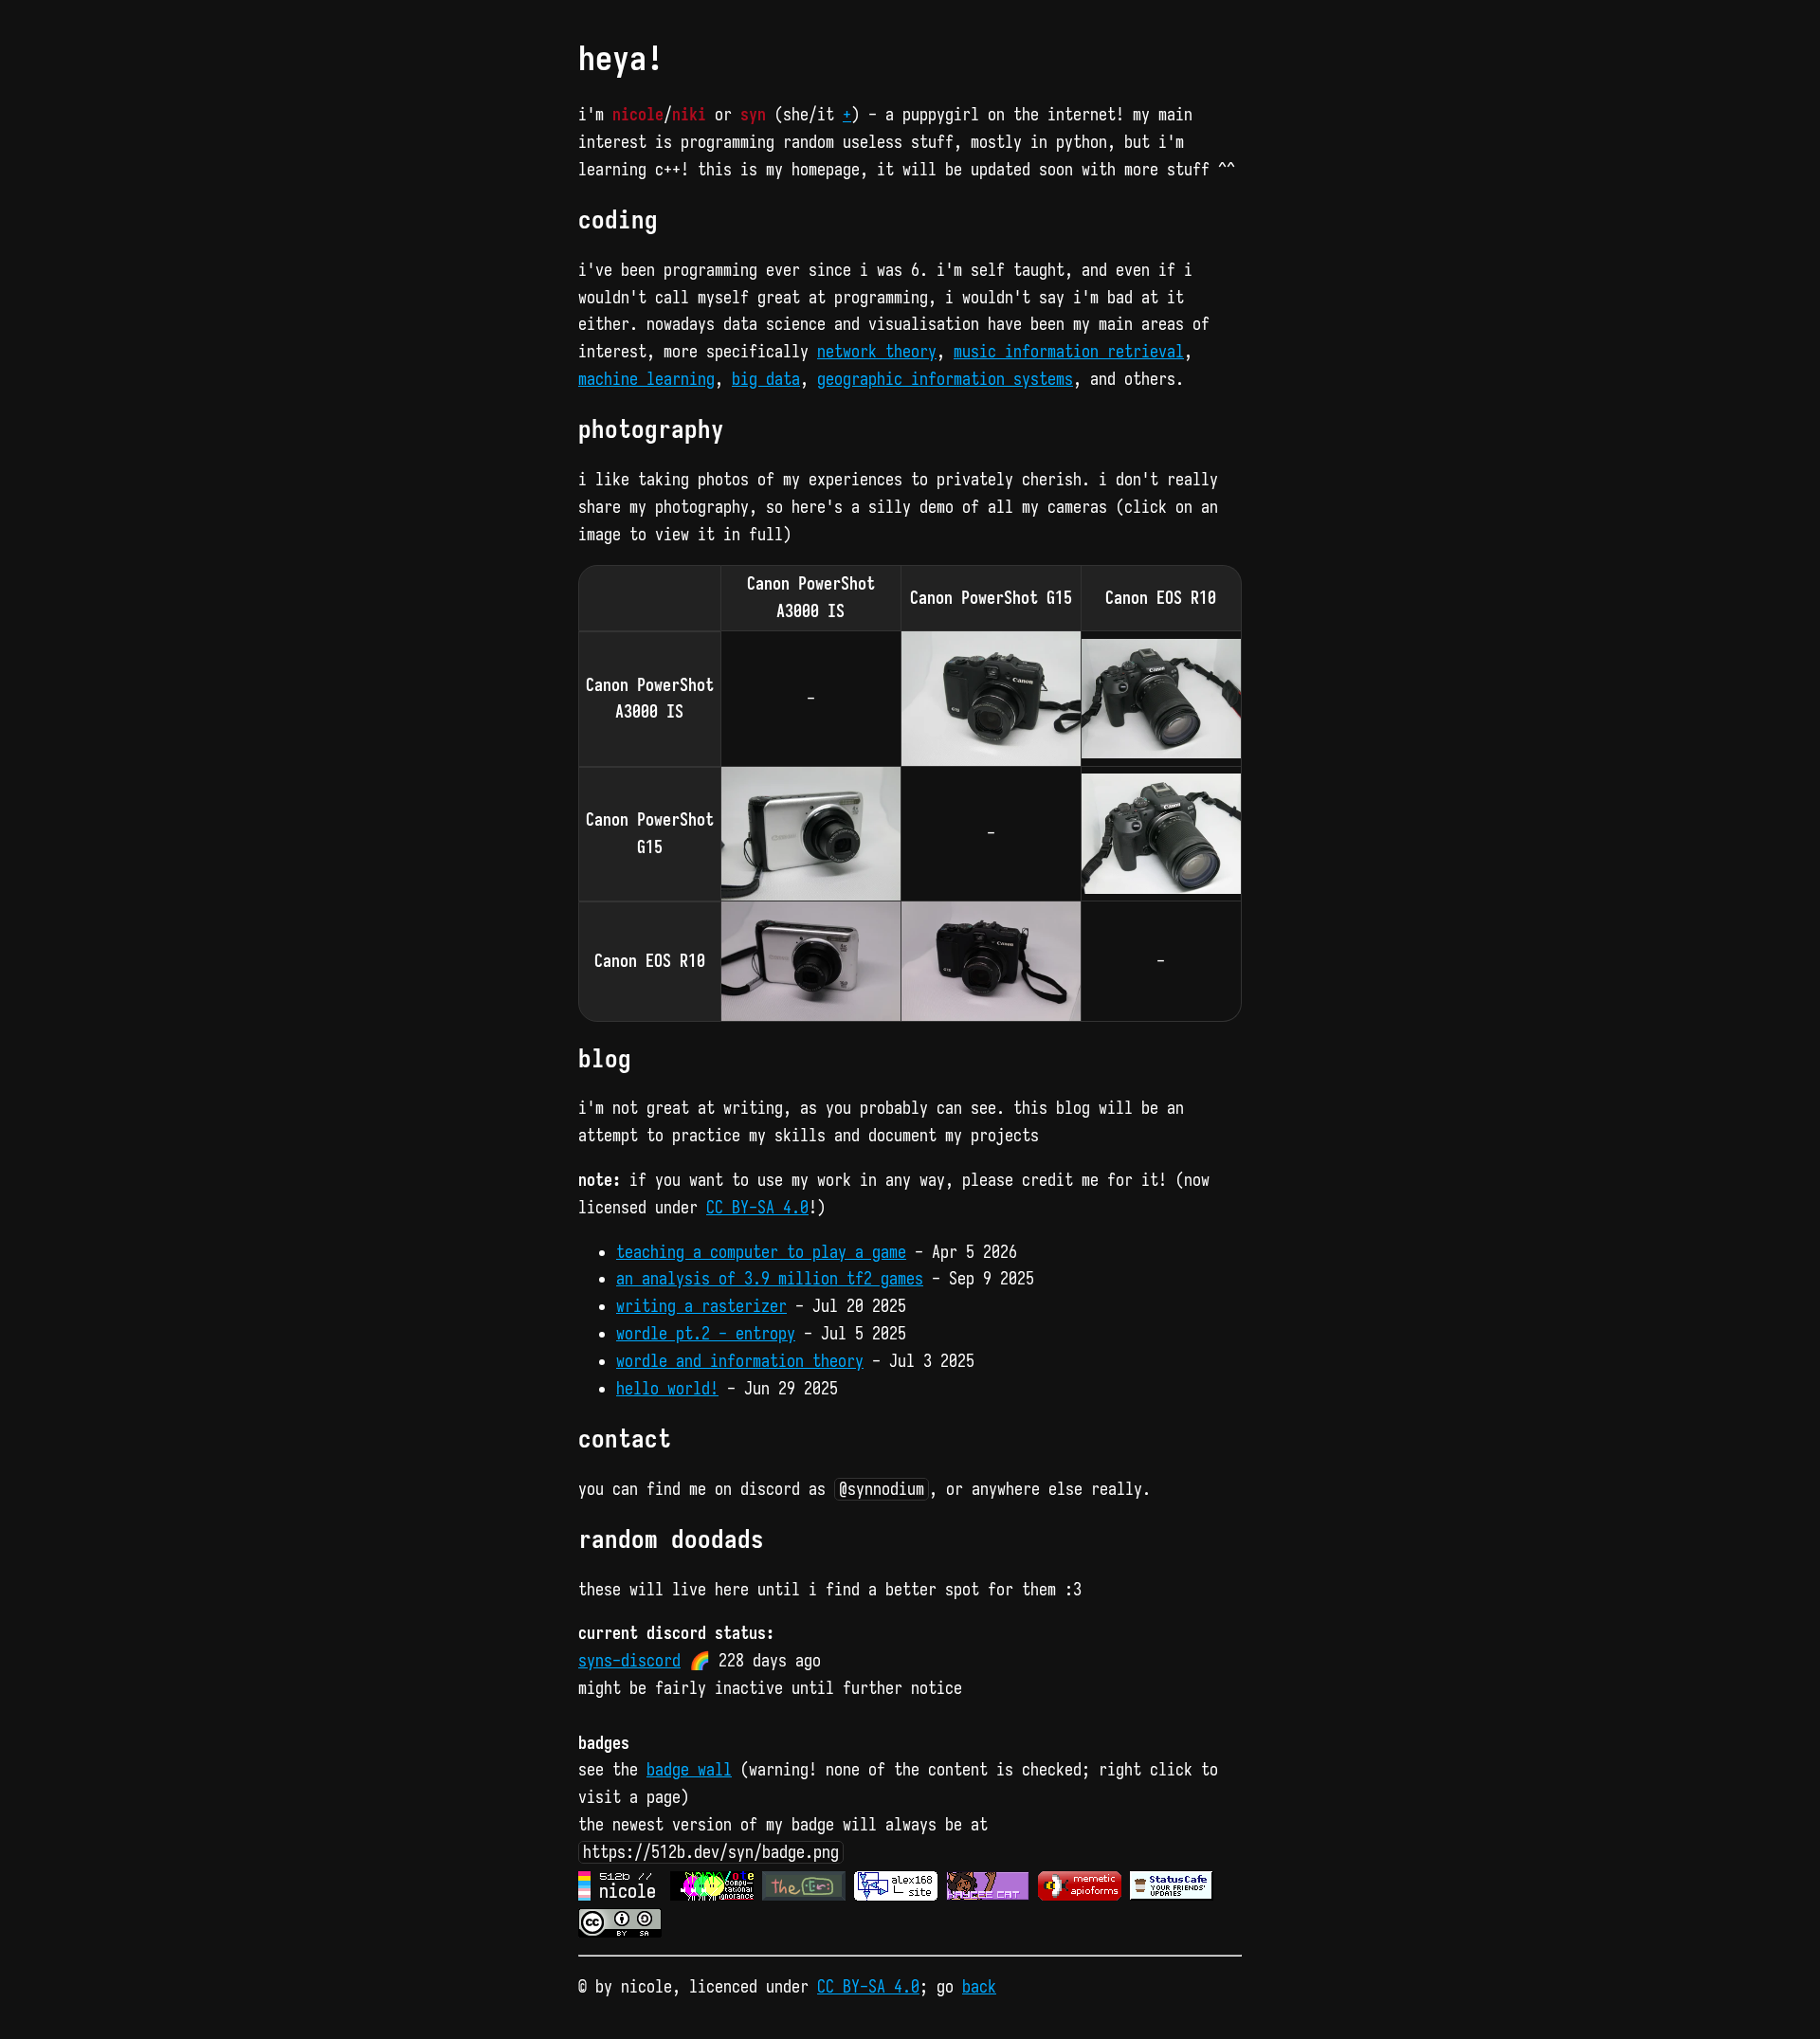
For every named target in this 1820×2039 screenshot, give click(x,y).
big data (766, 379)
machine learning (646, 379)
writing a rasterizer (701, 1306)
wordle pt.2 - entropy (706, 1334)
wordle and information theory (740, 1361)
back (979, 1987)
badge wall (689, 1770)
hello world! (667, 1389)
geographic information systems (945, 379)
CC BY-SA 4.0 (757, 1208)
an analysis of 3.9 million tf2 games (770, 1279)
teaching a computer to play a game (761, 1252)
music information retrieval (1069, 352)
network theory (877, 352)
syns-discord (629, 1661)
